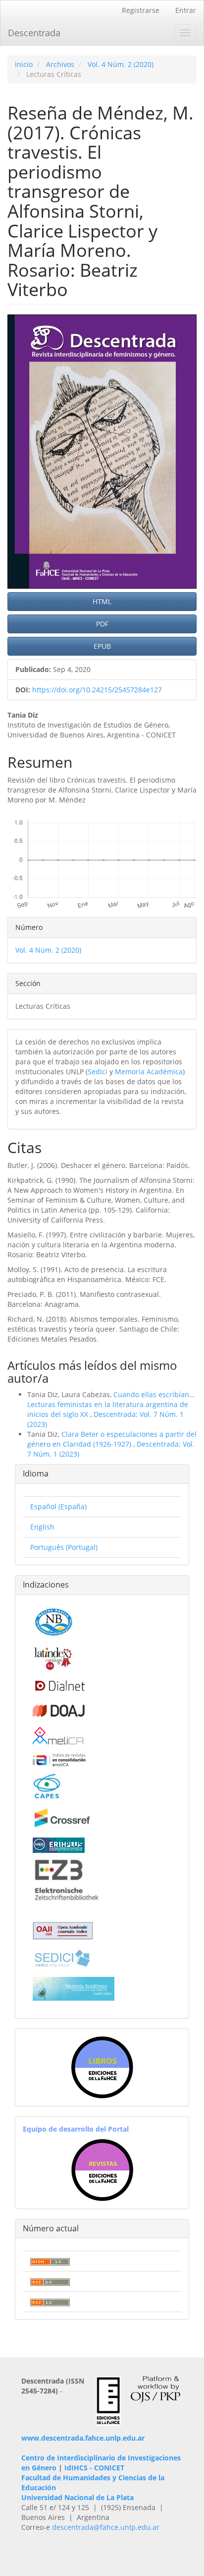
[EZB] (67, 1879)
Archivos (60, 64)
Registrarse (141, 10)
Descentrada (34, 33)
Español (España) (58, 1506)
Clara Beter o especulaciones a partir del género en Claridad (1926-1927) (112, 1439)
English (42, 1527)
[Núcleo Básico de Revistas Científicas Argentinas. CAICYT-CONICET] (53, 1621)
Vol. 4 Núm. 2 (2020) (121, 64)
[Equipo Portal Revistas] (102, 2169)
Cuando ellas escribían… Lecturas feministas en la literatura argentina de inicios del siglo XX (111, 1404)
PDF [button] (102, 624)
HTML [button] (102, 601)
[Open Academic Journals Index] (63, 1930)
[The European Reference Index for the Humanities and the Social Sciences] (59, 1844)
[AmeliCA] (59, 1736)
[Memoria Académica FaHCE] (74, 1988)
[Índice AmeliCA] (59, 1759)
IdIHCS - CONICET (94, 2468)
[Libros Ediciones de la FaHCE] (102, 2066)
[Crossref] (62, 1817)
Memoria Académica (149, 1072)
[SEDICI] (62, 1957)
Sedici (98, 1072)
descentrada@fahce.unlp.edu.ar (106, 2527)
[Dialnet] (59, 1685)
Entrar (186, 10)
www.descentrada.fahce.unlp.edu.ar (83, 2438)
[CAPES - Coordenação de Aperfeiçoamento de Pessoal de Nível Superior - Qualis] (47, 1785)
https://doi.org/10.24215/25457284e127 (97, 690)
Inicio (24, 64)
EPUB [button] (102, 646)
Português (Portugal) (64, 1547)
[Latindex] (53, 1657)
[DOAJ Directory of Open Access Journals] (59, 1709)
